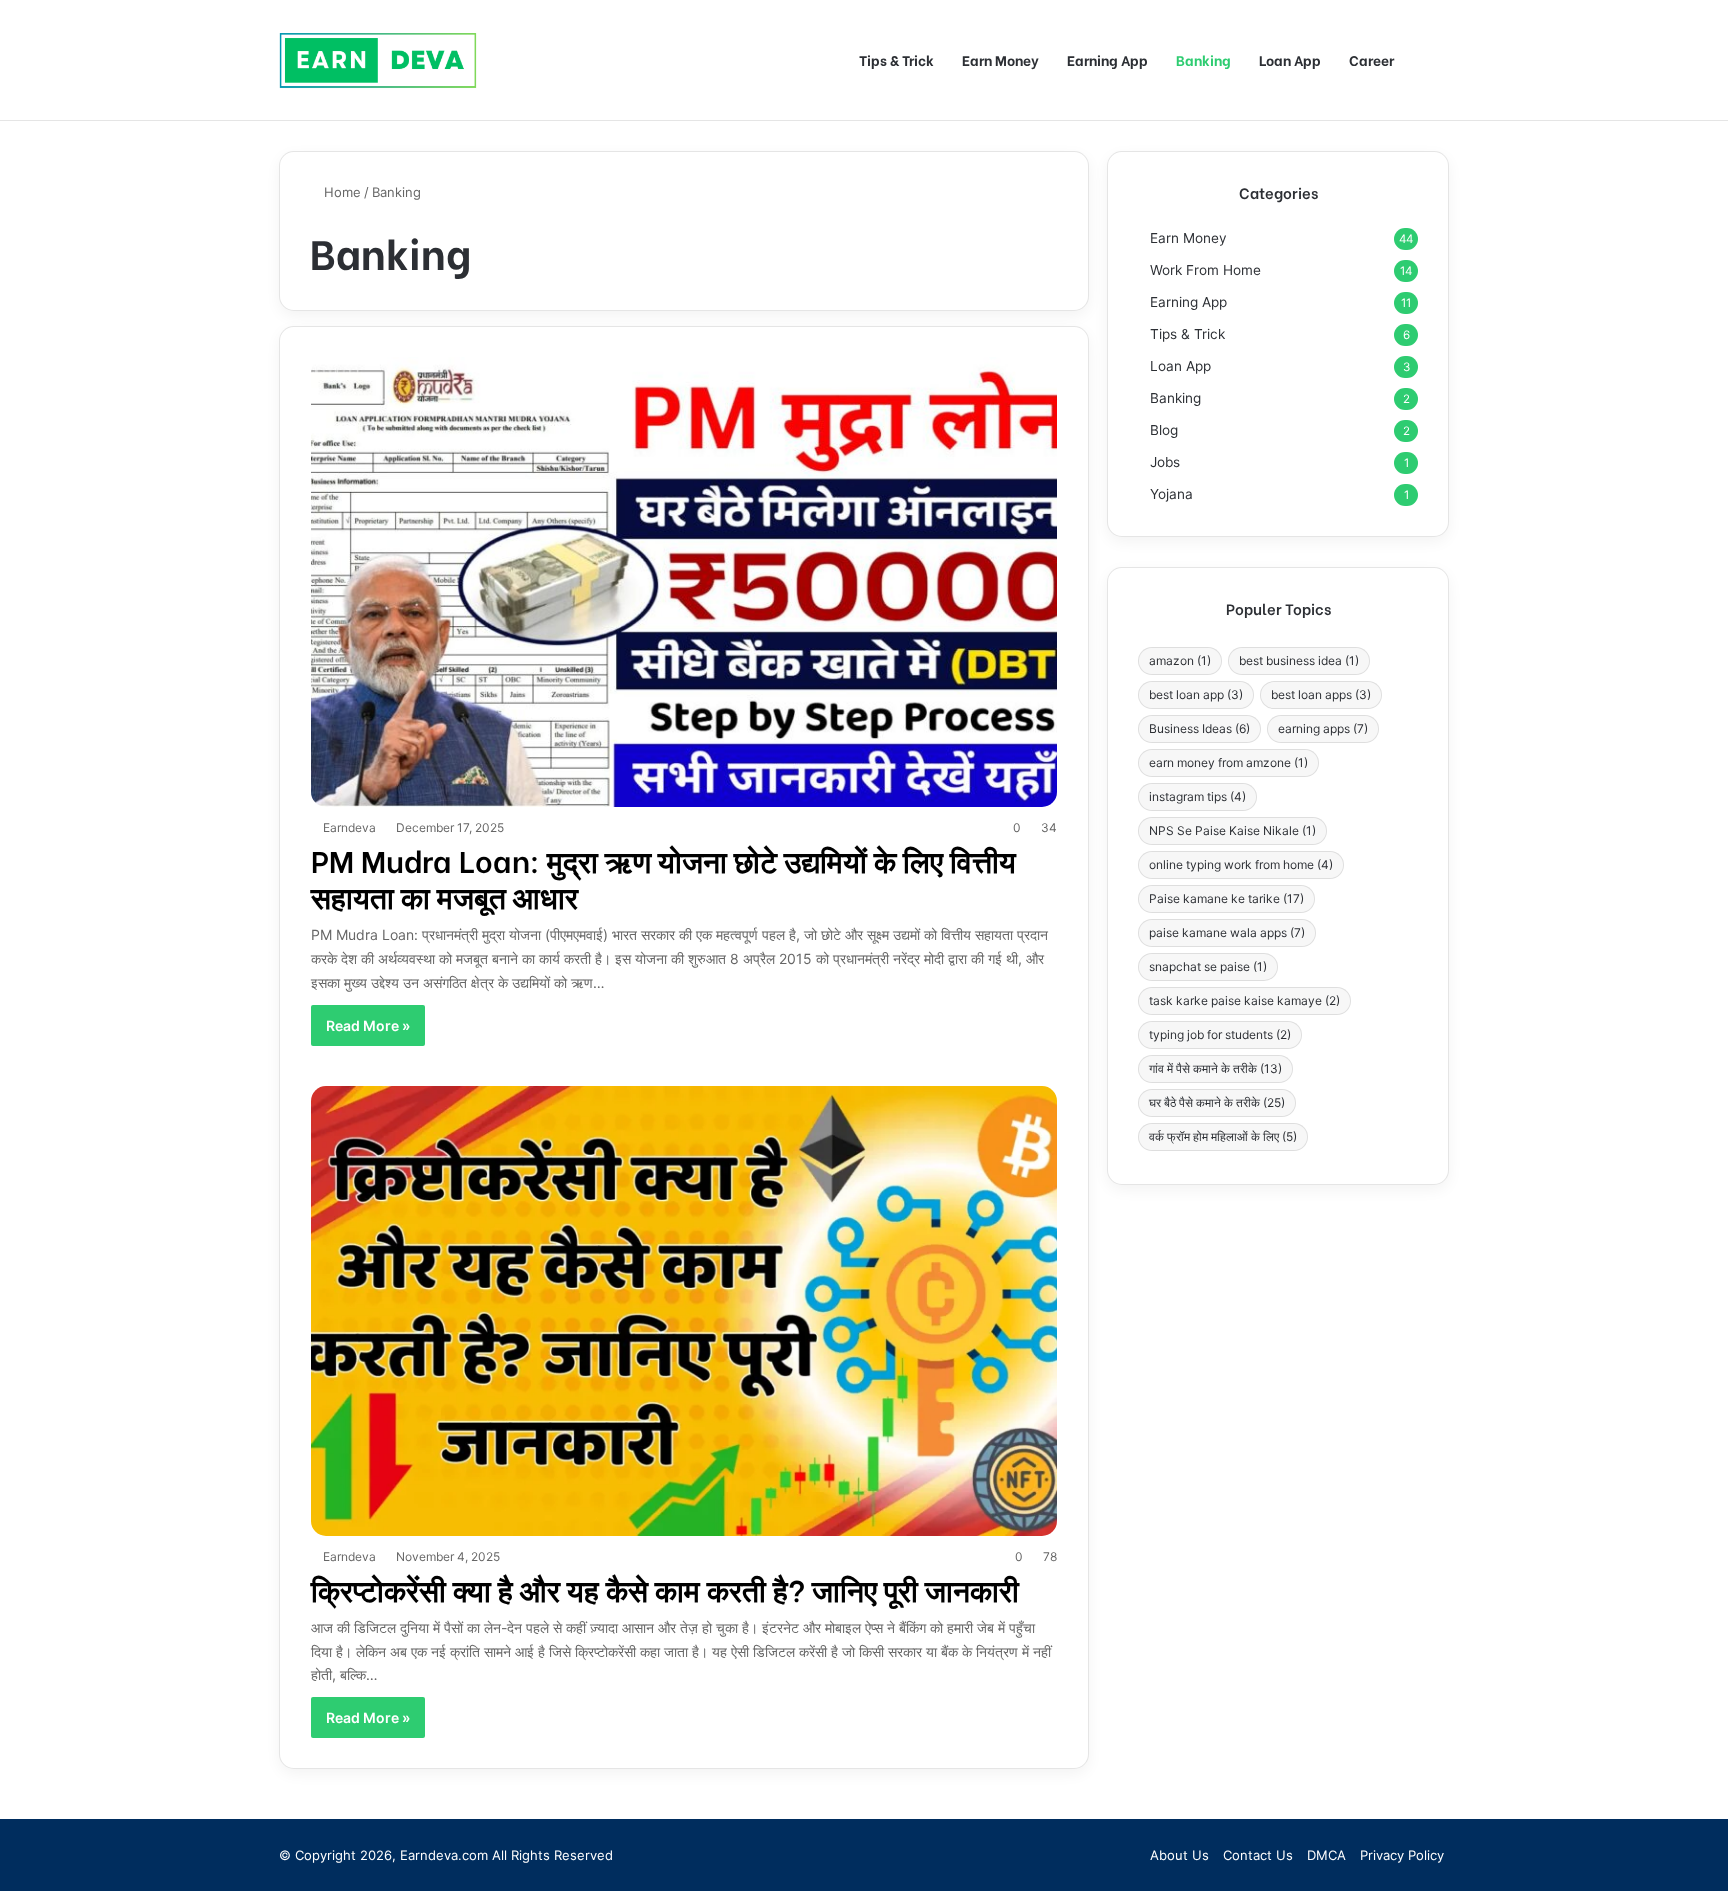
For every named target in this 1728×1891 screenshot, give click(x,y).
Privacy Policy (1402, 1855)
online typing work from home (1241, 864)
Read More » (368, 1025)
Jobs (1165, 462)
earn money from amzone (1228, 762)
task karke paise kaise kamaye (1244, 1000)
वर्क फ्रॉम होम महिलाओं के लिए (1223, 1136)
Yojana (1171, 494)
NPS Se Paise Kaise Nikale (1232, 830)
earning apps (1323, 728)
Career (1371, 59)
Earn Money (1000, 59)
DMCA (1326, 1855)
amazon (1180, 660)
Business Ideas (1199, 728)
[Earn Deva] (379, 59)
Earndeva (349, 827)
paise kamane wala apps (1227, 932)
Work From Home (1205, 270)
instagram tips (1197, 796)
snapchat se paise (1208, 966)
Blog (1164, 430)
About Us (1179, 1855)
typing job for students (1220, 1034)
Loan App (1290, 59)
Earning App (1107, 59)
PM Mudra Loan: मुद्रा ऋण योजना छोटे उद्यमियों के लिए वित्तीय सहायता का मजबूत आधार (663, 877)
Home (340, 192)
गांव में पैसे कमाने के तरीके (1215, 1068)
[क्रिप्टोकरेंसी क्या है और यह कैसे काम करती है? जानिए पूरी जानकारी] (684, 1311)
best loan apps (1321, 694)
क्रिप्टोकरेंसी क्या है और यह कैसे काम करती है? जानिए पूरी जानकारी (665, 1588)
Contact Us (1258, 1855)
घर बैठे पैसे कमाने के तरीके (1217, 1102)
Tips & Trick (896, 59)
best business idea (1299, 660)
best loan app (1196, 694)
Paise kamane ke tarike (1226, 898)
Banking (1203, 59)
